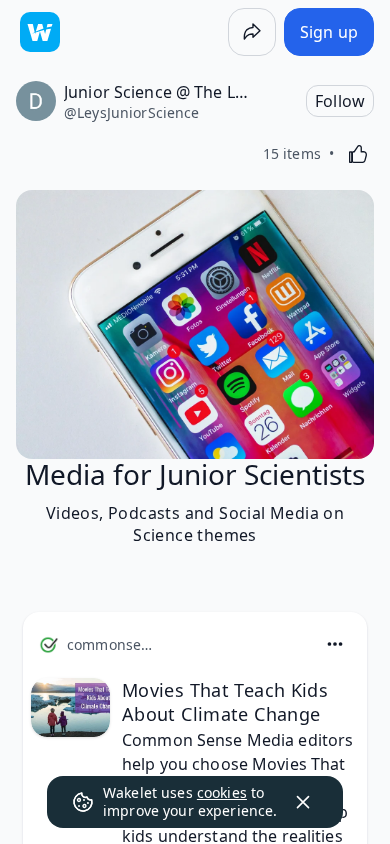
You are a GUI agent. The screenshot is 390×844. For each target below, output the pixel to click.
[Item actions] (335, 644)
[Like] (358, 154)
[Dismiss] (303, 802)
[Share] (252, 32)
